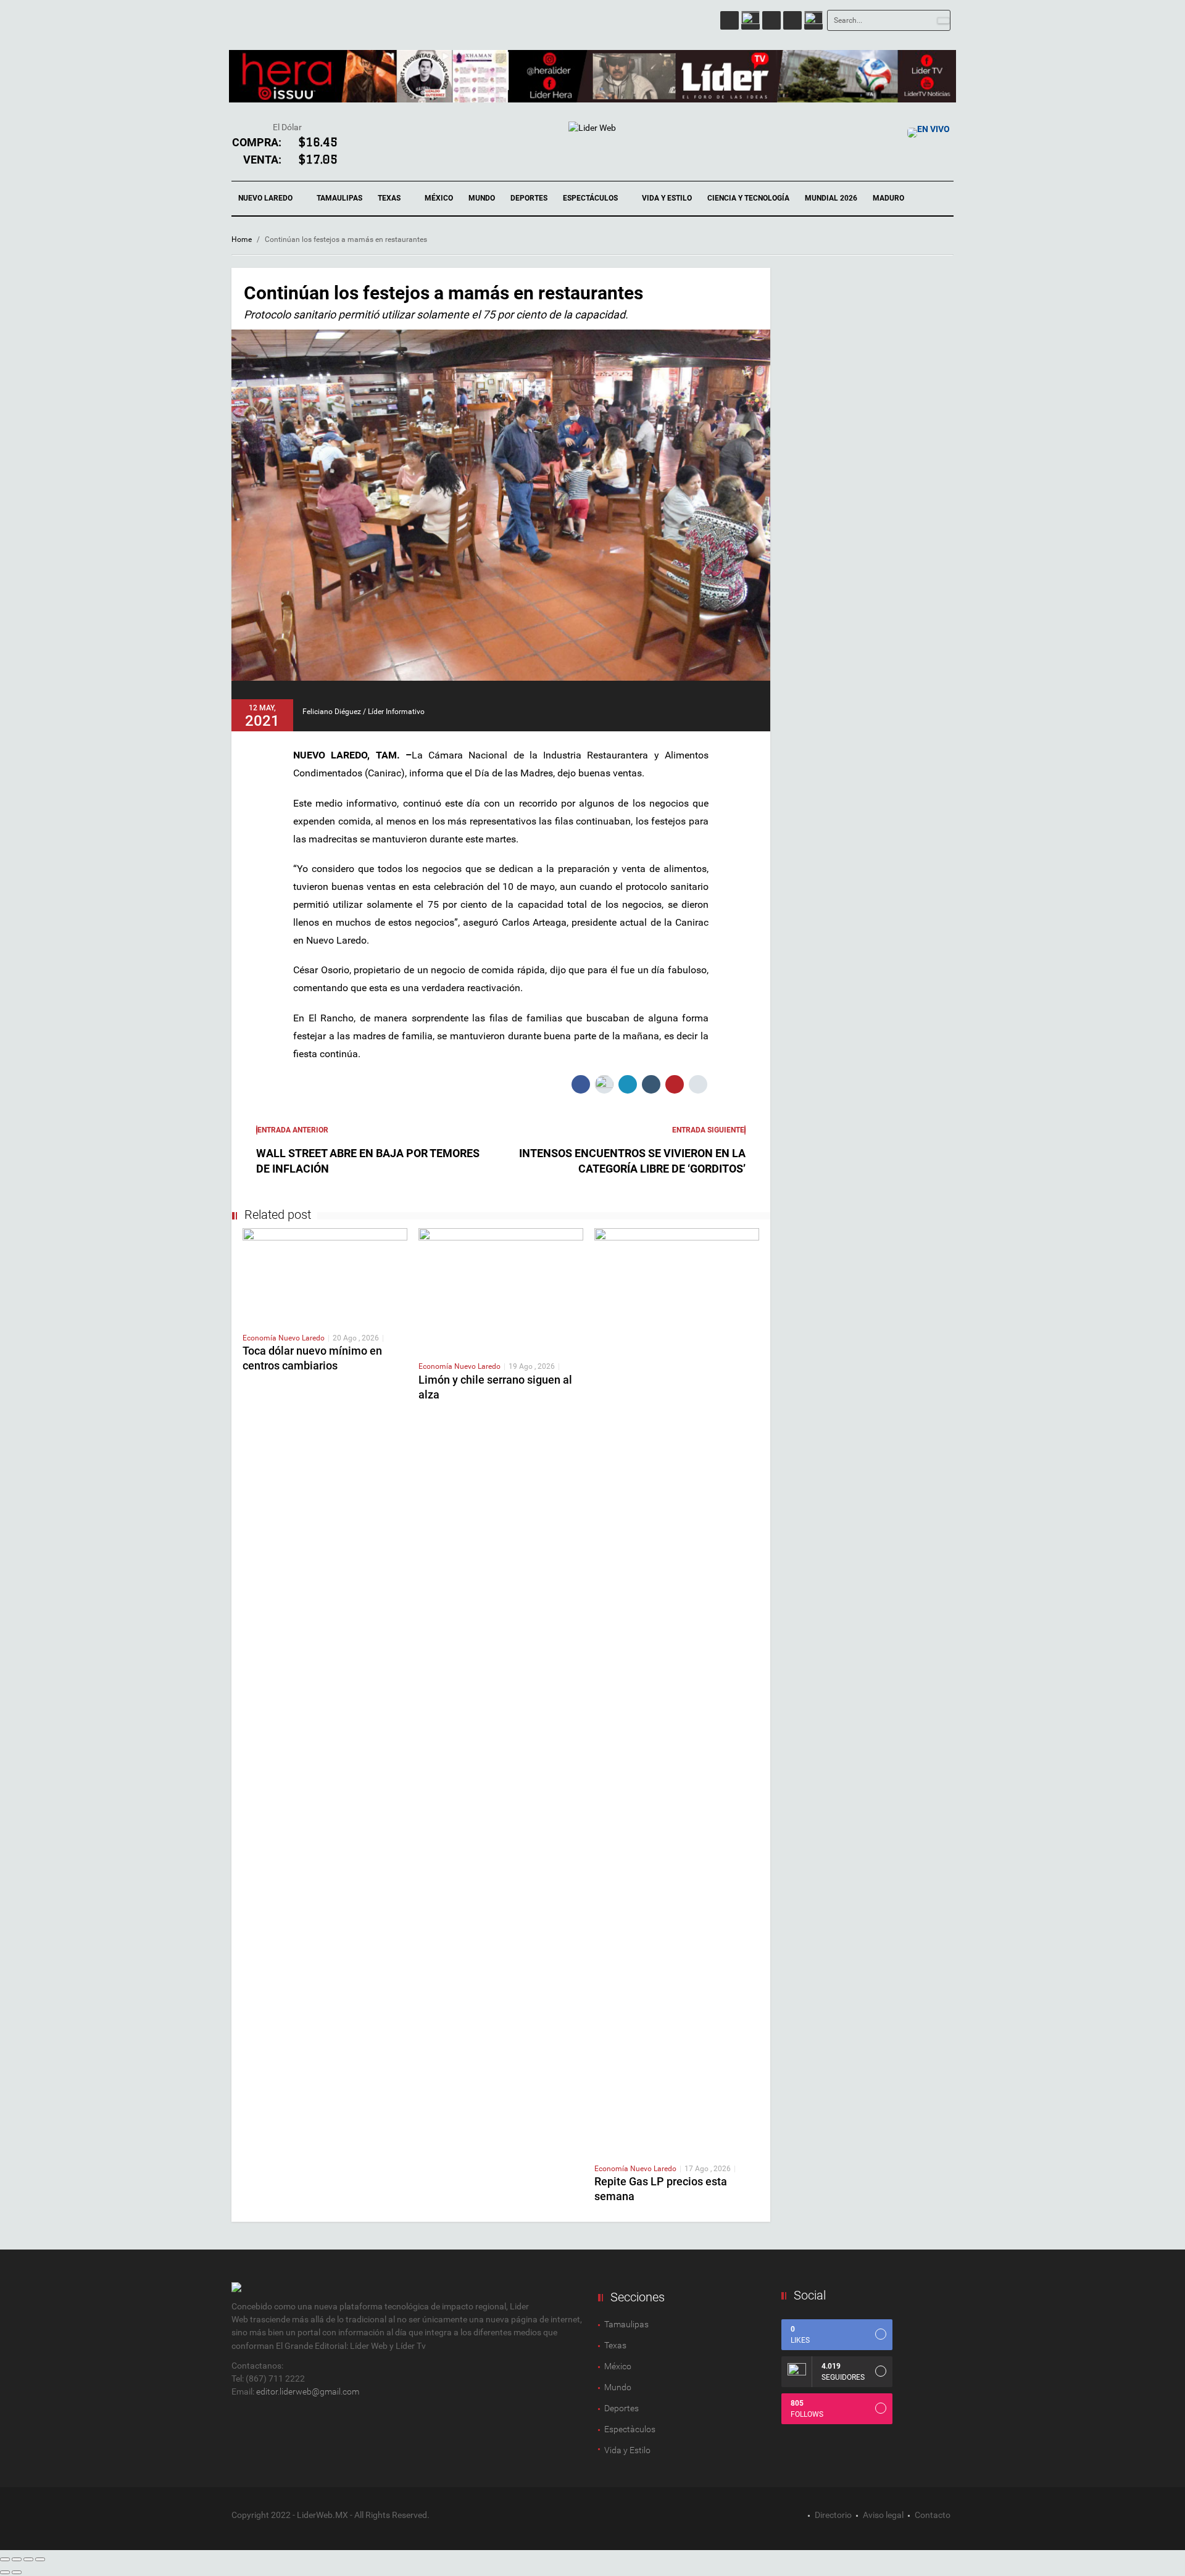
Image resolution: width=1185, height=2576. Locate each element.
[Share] (17, 2559)
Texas (390, 198)
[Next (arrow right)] (17, 2572)
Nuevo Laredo (266, 198)
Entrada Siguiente (708, 1130)
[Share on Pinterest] (675, 1084)
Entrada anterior (293, 1130)
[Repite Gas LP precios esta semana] (677, 1690)
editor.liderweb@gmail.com (308, 2391)
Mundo (482, 198)
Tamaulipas (339, 198)
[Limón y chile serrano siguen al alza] (501, 1289)
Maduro (888, 198)
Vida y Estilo (667, 198)
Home (242, 239)
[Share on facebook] (581, 1084)
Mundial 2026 (831, 198)
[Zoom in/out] (40, 2559)
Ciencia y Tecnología (748, 198)
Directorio (833, 2515)
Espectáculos (591, 198)
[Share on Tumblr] (651, 1084)
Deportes (529, 198)
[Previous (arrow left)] (5, 2572)
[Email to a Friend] (698, 1084)
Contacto (933, 2515)
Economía (260, 1338)
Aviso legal (883, 2515)
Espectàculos (630, 2429)
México (439, 198)
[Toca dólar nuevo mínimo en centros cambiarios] (325, 1275)
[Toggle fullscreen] (28, 2559)
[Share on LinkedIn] (628, 1084)
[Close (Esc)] (5, 2559)
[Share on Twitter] (604, 1084)
